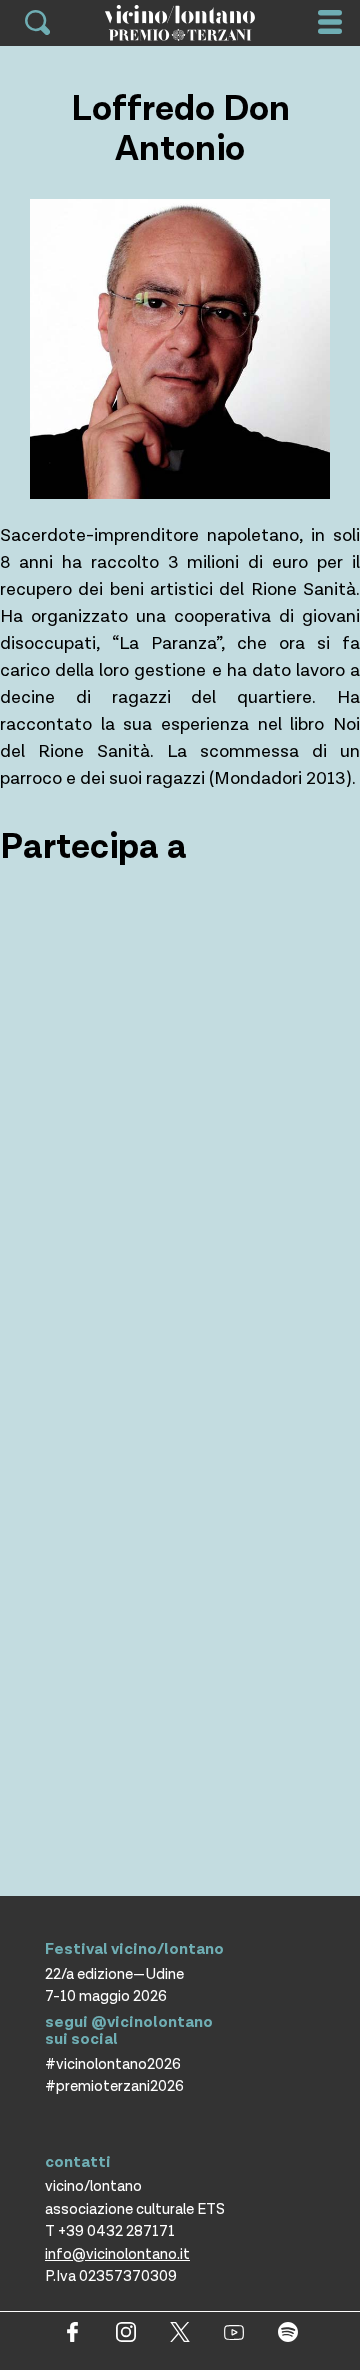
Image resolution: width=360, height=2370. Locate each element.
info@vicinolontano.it (117, 2254)
